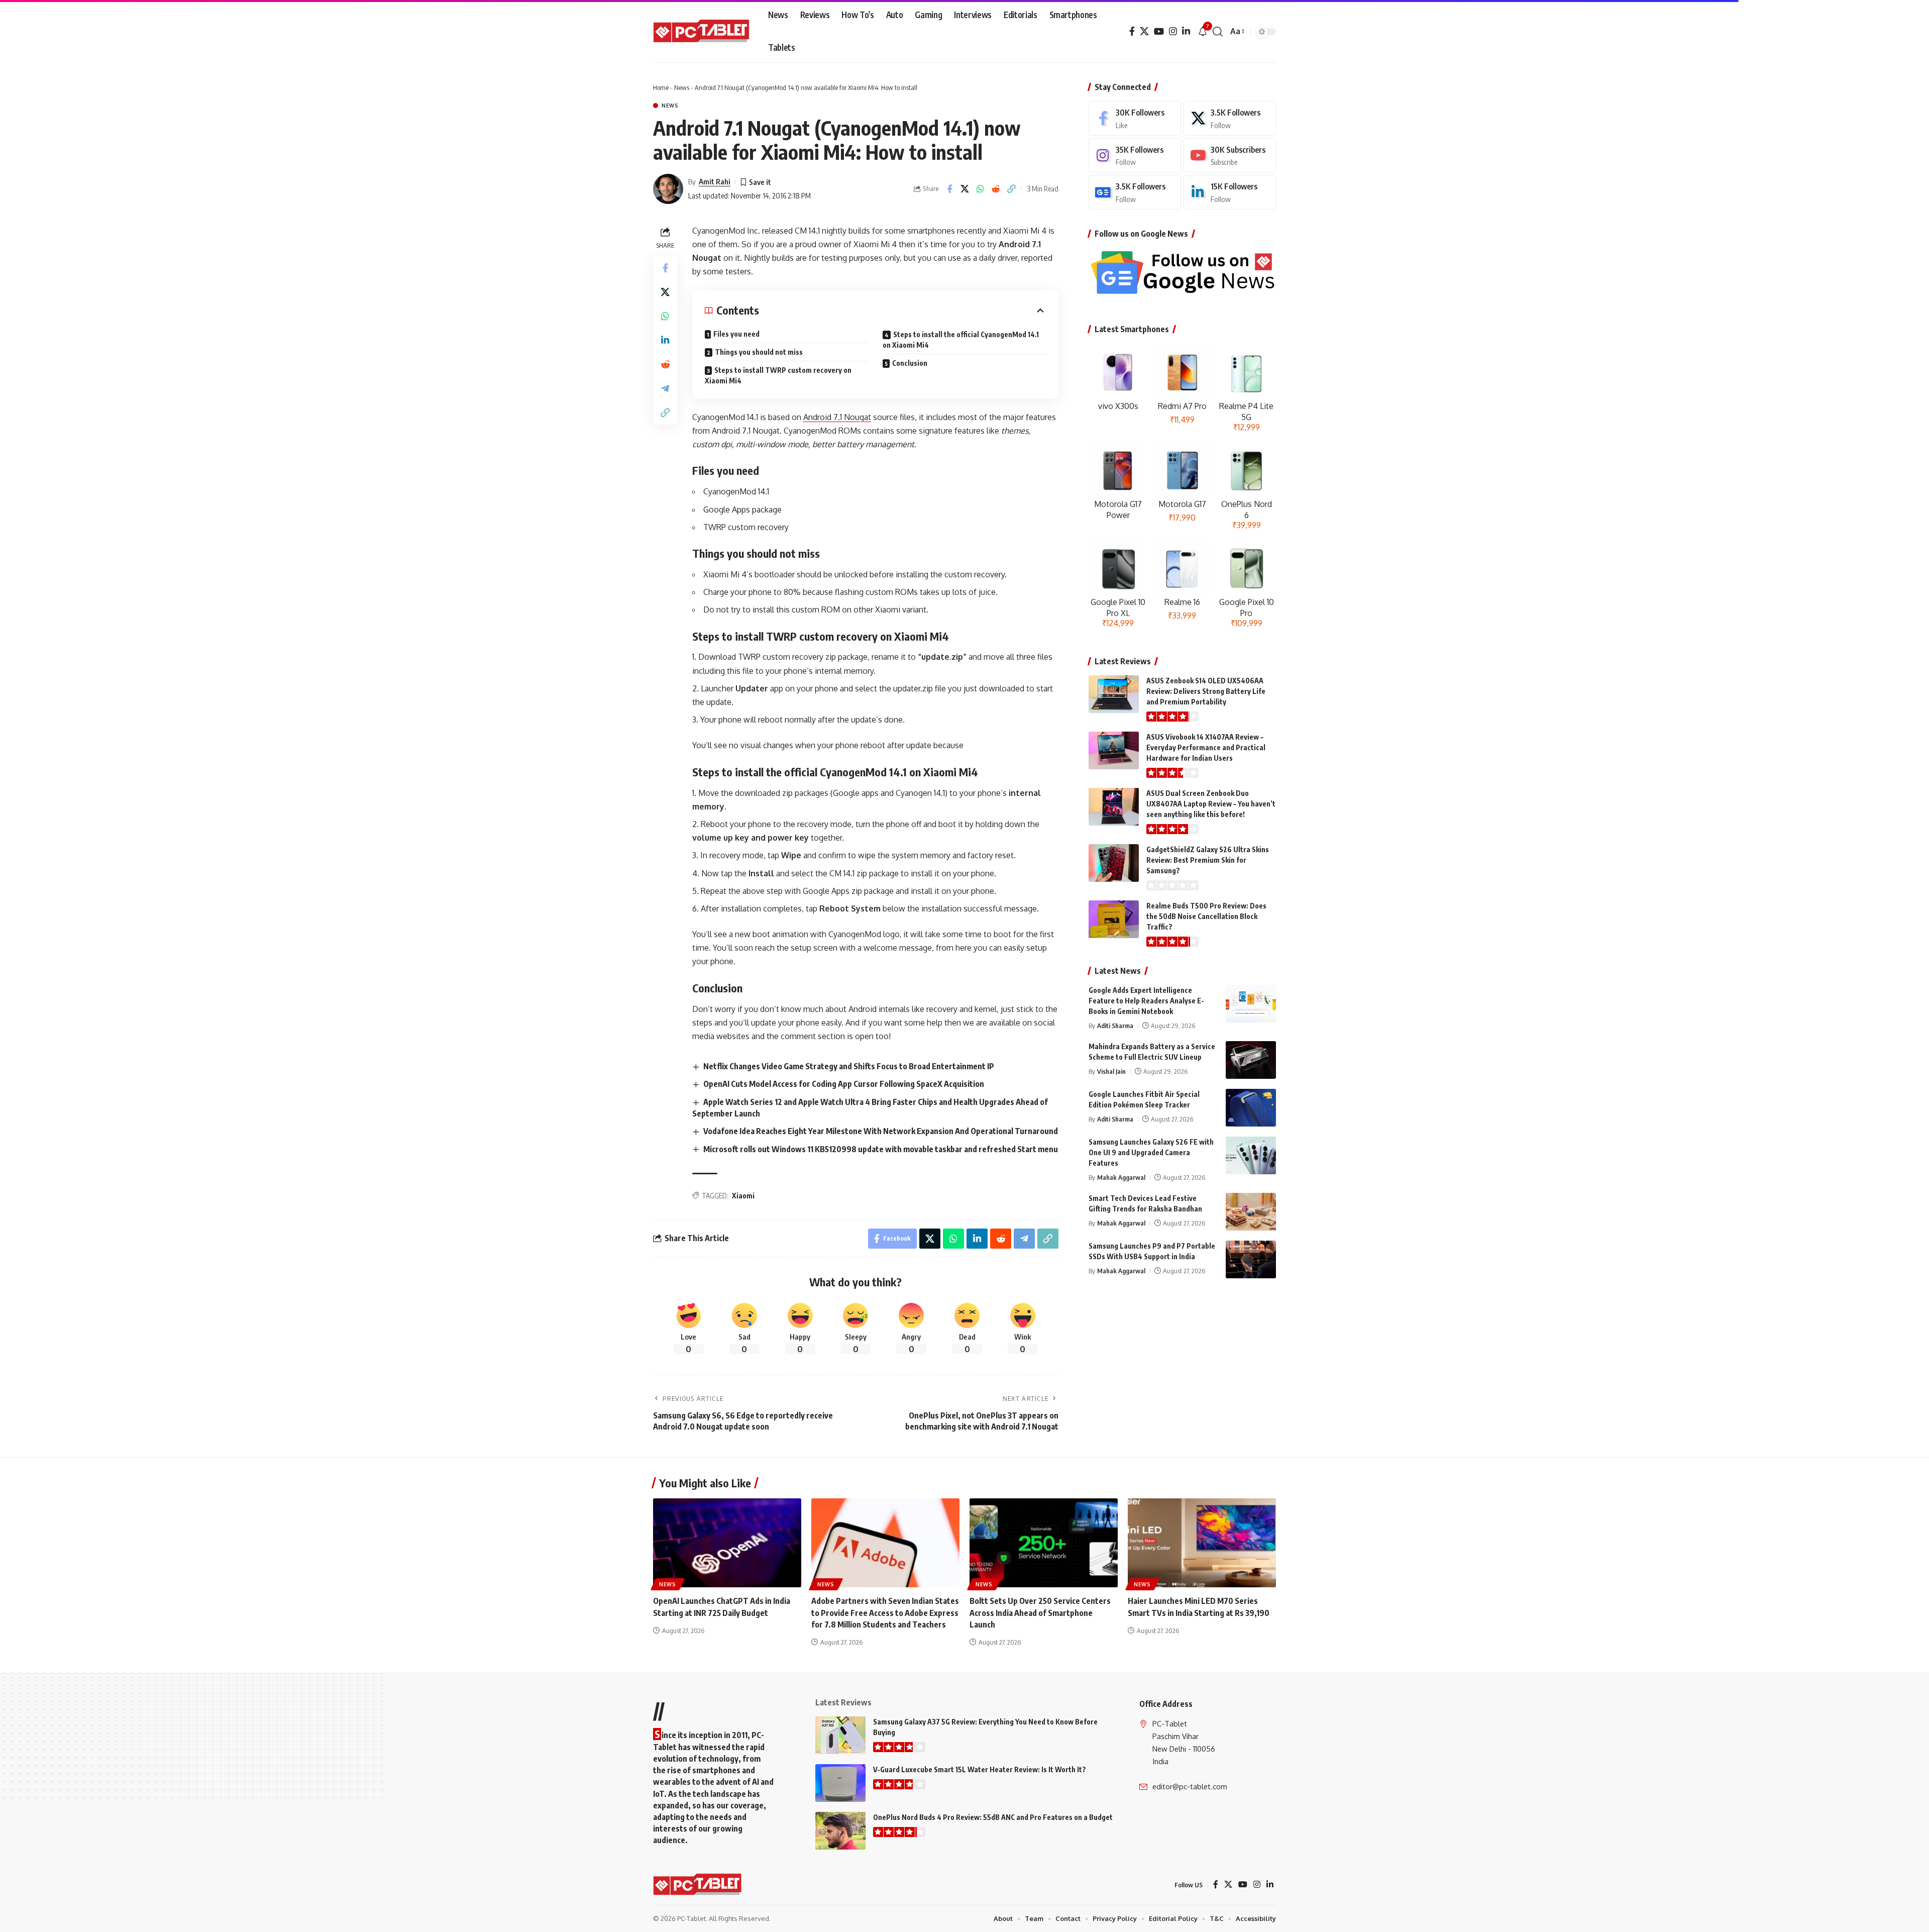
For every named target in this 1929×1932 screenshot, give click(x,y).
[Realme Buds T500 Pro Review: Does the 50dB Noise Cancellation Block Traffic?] (1114, 919)
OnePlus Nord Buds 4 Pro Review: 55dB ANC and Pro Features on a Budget (993, 1817)
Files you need (736, 334)
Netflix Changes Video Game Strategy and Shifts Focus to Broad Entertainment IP (849, 1066)
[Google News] (1135, 192)
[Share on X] (965, 189)
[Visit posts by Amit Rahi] (668, 189)
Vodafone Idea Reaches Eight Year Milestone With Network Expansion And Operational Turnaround (881, 1131)
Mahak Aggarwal (1121, 1177)
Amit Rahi (715, 181)
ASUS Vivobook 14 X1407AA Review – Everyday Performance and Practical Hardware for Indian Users (1206, 747)
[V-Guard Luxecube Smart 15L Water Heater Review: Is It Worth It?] (840, 1783)
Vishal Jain (1111, 1071)
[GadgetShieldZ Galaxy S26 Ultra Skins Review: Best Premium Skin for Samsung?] (1114, 863)
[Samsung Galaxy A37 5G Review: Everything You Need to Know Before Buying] (840, 1735)
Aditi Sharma (1115, 1026)
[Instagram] (1173, 31)
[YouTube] (1159, 31)
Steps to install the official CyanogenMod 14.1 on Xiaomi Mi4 (961, 340)
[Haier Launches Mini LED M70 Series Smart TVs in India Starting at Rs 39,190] (1202, 1543)
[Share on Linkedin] (665, 340)
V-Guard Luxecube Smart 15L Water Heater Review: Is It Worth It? (980, 1769)
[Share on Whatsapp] (981, 189)
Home (661, 87)
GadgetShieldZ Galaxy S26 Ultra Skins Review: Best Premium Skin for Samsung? (1208, 860)
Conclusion (910, 363)
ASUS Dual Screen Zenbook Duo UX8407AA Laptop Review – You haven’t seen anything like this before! (1211, 804)
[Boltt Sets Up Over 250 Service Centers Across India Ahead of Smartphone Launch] (1044, 1543)
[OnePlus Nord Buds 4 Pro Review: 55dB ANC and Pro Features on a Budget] (840, 1831)
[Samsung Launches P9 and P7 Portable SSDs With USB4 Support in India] (1251, 1259)
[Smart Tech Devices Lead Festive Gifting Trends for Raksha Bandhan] (1251, 1212)
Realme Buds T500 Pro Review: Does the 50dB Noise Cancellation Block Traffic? (1206, 916)
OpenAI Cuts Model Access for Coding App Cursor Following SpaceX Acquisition (844, 1084)
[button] (1218, 32)
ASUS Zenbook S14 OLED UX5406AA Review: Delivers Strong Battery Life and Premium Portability (1206, 691)
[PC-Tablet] (703, 32)
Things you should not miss (759, 352)
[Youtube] (1230, 156)
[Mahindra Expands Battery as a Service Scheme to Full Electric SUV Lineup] (1251, 1060)
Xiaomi (743, 1196)
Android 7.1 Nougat (837, 417)
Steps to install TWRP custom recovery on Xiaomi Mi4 (778, 375)
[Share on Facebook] (949, 189)
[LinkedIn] (1186, 31)
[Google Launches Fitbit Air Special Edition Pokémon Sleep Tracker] (1251, 1108)
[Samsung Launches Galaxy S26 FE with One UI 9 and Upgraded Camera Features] (1251, 1155)
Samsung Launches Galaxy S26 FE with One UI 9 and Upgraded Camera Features (1151, 1152)
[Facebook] (1132, 31)
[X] (1144, 31)
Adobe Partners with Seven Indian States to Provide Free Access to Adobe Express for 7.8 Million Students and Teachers (885, 1612)
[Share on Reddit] (996, 189)
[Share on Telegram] (665, 388)
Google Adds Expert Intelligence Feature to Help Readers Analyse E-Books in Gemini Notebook (1146, 1001)
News (682, 87)
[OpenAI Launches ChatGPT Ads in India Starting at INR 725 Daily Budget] (727, 1543)
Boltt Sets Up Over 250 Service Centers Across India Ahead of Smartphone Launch (1040, 1612)
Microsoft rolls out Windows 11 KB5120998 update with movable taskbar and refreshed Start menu (881, 1149)
